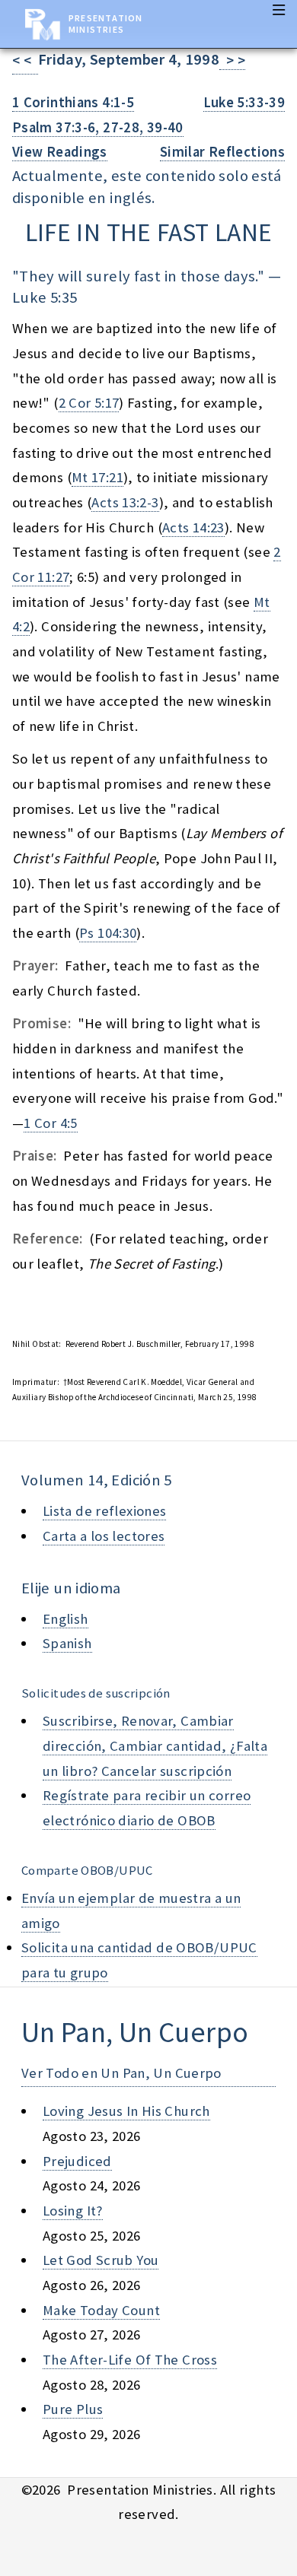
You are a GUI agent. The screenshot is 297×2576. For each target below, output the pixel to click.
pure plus (73, 2409)
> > (232, 60)
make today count (101, 2310)
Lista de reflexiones (104, 1511)
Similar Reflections (222, 152)
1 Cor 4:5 (50, 1123)
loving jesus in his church (126, 2111)
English (65, 1619)
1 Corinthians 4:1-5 (73, 102)
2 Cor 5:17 (89, 403)
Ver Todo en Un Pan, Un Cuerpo (121, 2073)
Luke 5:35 (45, 297)
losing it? (73, 2211)
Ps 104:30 (108, 933)
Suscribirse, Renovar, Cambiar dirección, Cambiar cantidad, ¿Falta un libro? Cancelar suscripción (155, 1745)
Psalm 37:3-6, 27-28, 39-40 (98, 127)
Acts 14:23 (193, 527)
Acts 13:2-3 (125, 502)
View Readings (60, 152)
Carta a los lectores (104, 1536)
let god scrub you (101, 2260)
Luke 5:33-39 (244, 102)
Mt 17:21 (97, 477)
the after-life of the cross (130, 2360)
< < (25, 60)
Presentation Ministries (105, 24)
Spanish (67, 1643)
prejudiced (77, 2161)
